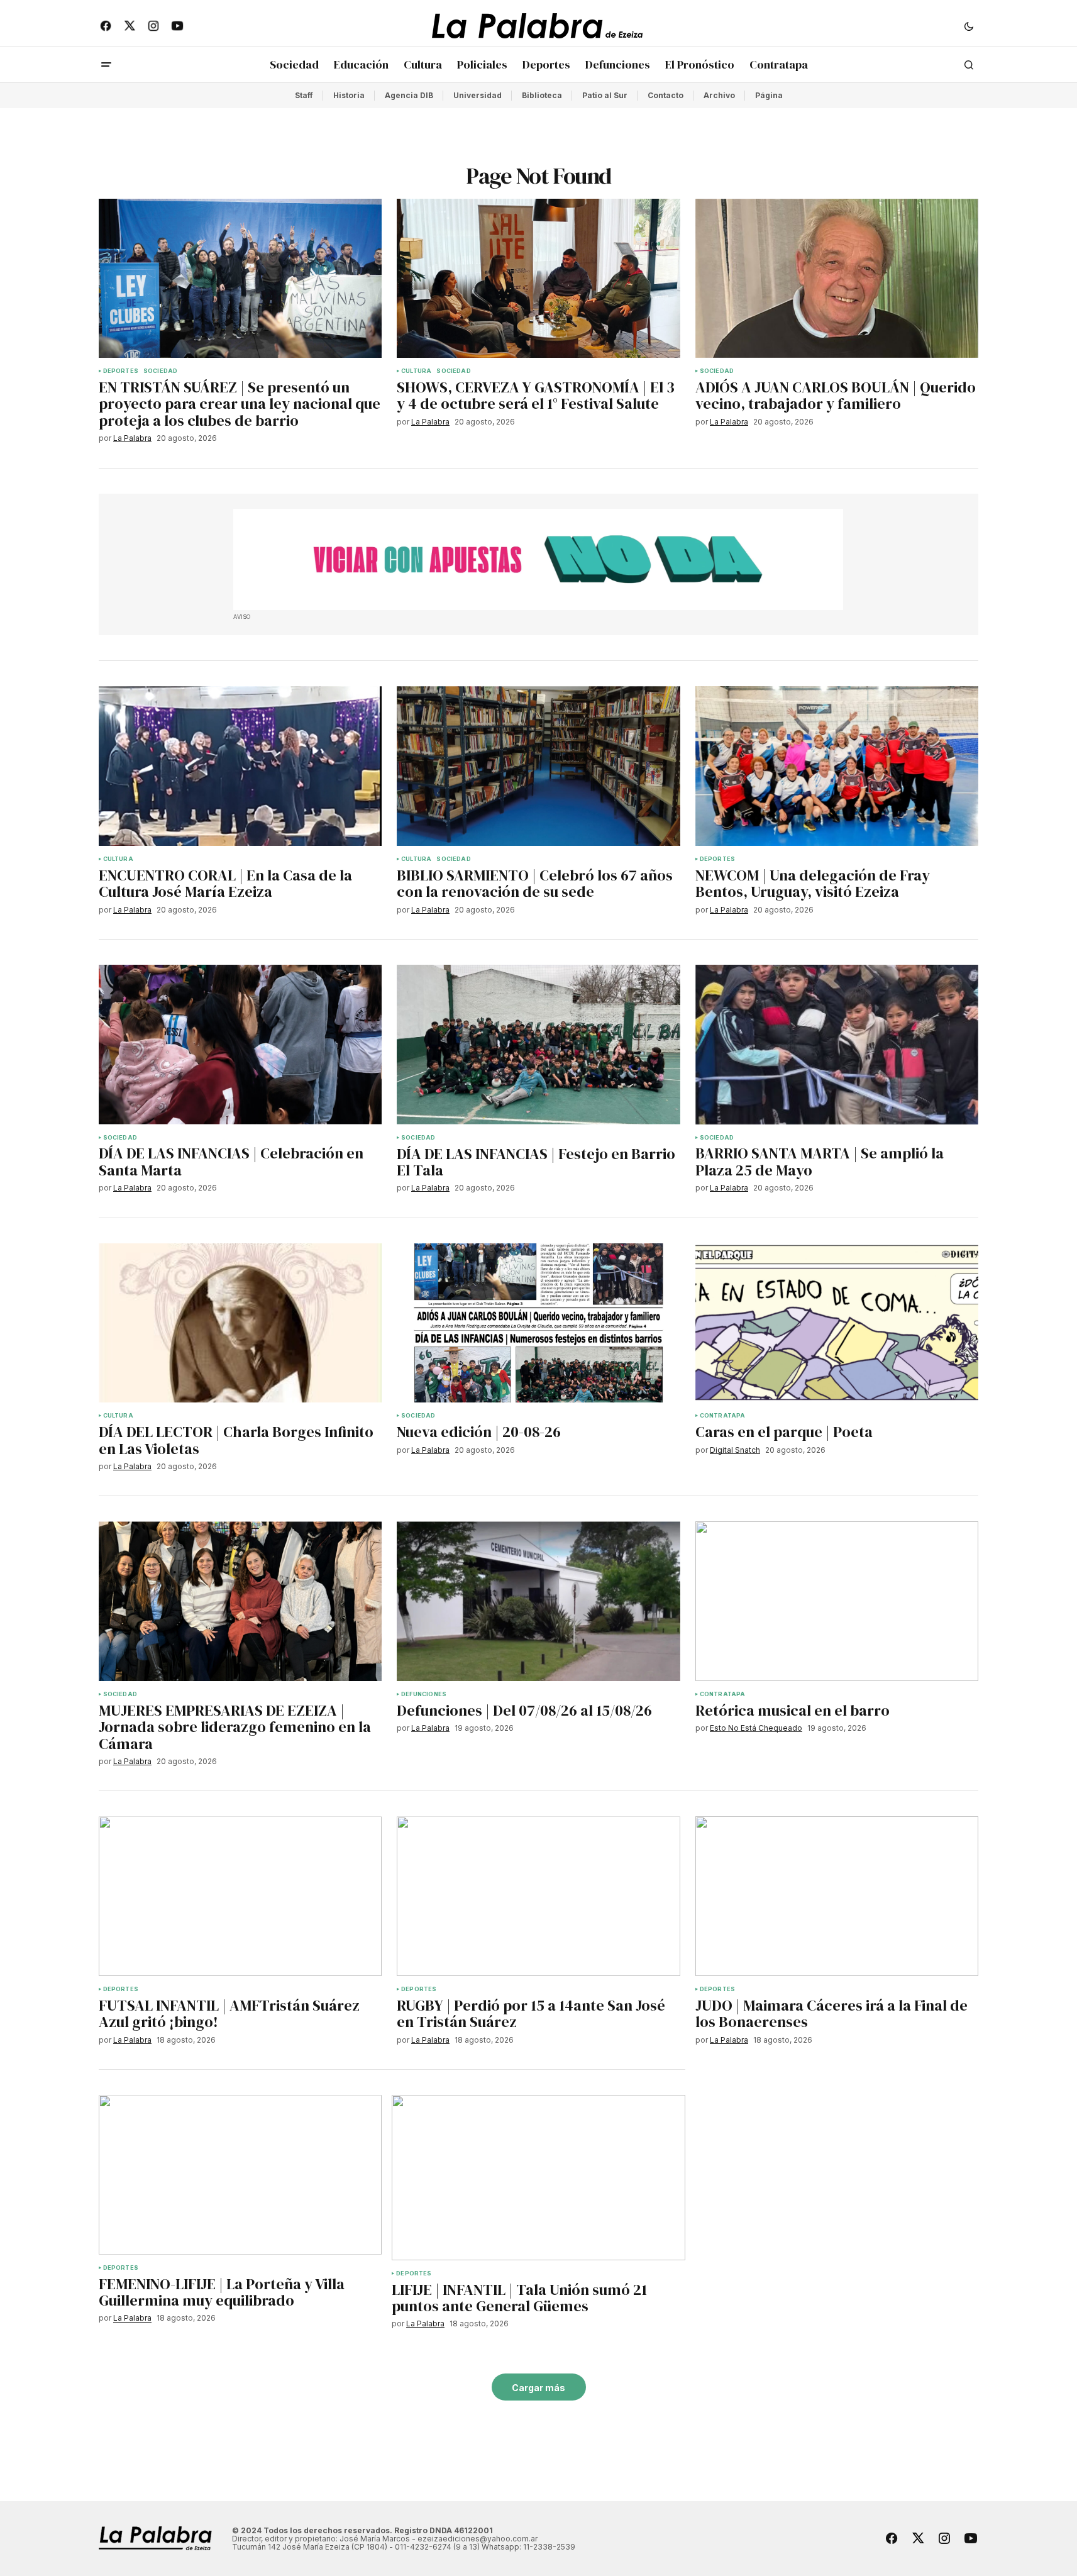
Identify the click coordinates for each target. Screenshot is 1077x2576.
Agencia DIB (409, 95)
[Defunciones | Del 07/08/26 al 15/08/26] (538, 1601)
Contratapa (723, 1416)
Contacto (666, 95)
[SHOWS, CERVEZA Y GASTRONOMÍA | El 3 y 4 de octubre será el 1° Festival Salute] (538, 279)
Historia (349, 95)
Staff (304, 95)
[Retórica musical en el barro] (837, 1601)
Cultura (416, 371)
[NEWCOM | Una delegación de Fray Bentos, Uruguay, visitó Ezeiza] (837, 766)
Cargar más (538, 2388)
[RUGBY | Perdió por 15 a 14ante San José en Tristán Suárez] (538, 1896)
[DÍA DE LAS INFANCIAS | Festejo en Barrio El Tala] (538, 1045)
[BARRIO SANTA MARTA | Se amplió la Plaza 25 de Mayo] (837, 1045)
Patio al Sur (605, 95)
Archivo (719, 95)
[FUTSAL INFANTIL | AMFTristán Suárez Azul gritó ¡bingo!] (240, 1896)
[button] (969, 26)
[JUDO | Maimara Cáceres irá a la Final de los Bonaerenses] (837, 1896)
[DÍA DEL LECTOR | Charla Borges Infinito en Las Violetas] (240, 1323)
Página (769, 95)
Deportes (121, 371)
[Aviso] (538, 560)
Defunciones (424, 1694)
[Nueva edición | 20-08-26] (538, 1323)
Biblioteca (542, 95)
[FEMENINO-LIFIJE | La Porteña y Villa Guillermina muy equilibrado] (240, 2175)
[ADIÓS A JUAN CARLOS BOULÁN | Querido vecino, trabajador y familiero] (837, 279)
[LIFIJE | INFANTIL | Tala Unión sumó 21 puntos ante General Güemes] (538, 2178)
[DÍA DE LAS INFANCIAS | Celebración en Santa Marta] (240, 1045)
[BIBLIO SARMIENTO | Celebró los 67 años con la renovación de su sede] (538, 766)
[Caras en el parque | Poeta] (837, 1323)
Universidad (478, 95)
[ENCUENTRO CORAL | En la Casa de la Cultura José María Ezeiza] (240, 766)
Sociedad (160, 371)
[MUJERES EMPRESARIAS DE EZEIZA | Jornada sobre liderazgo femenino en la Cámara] (240, 1601)
